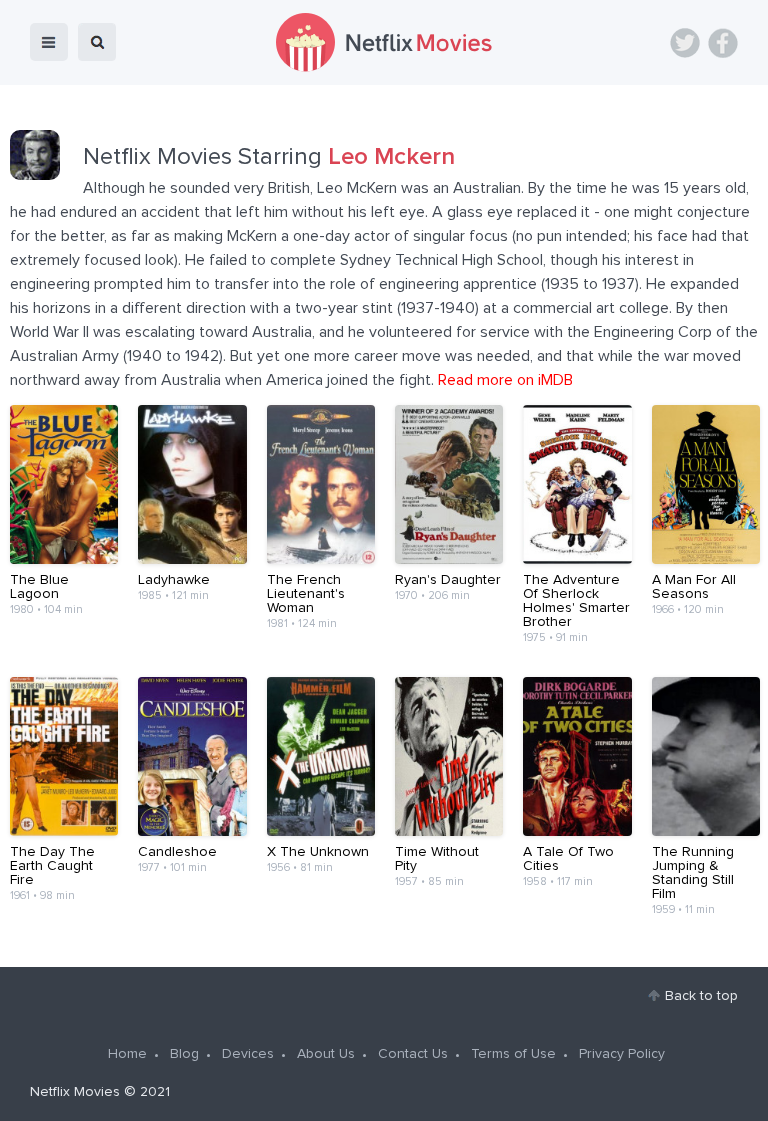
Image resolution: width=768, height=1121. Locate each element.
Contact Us (413, 1054)
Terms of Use (513, 1054)
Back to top (701, 996)
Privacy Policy (622, 1054)
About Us (326, 1054)
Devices (248, 1054)
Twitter (685, 43)
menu (49, 42)
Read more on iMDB (505, 380)
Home (127, 1054)
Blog (184, 1054)
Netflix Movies (75, 1092)
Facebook (723, 43)
